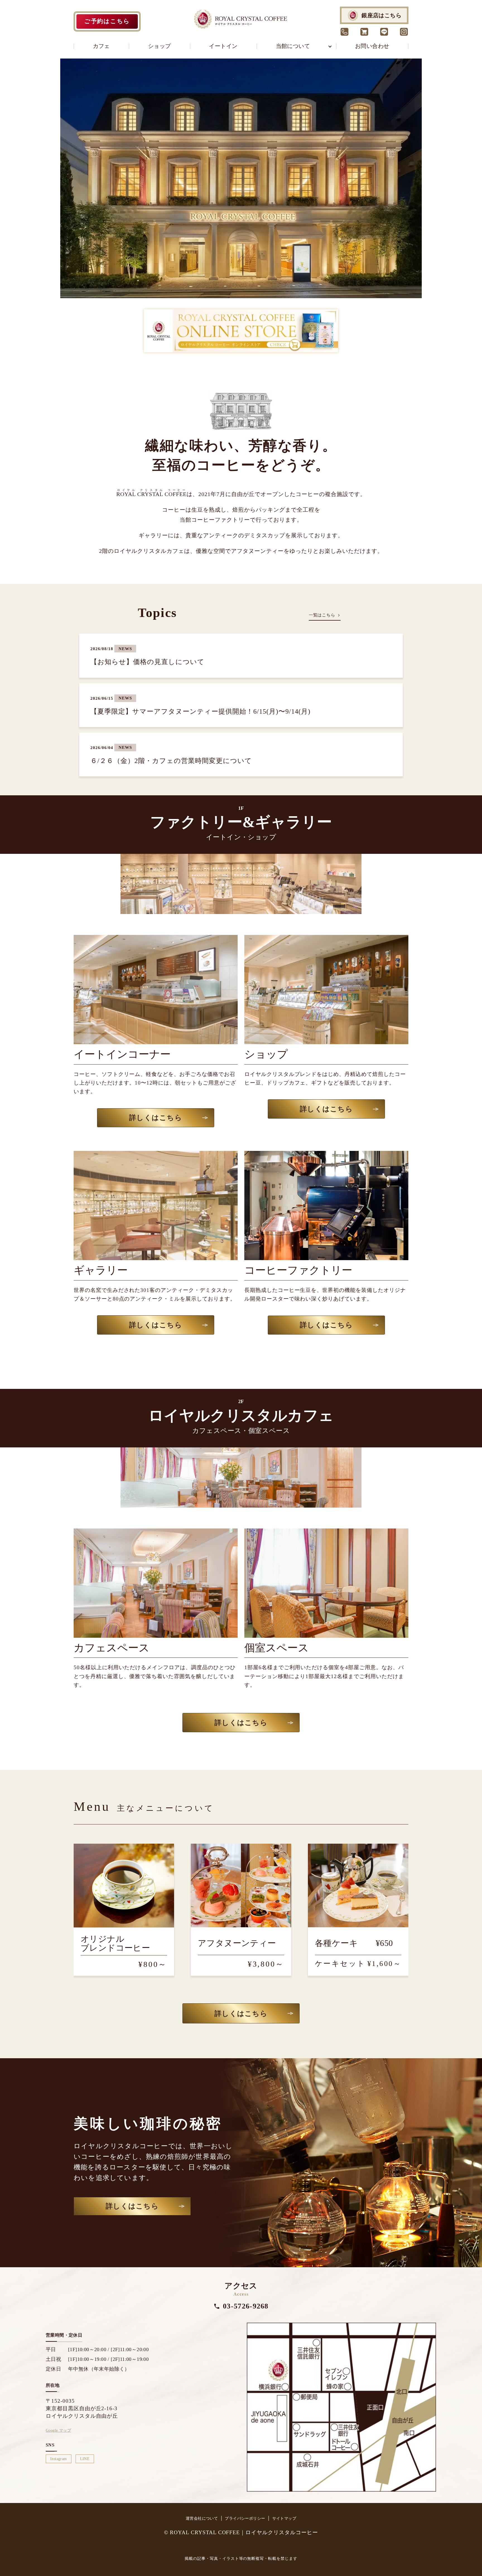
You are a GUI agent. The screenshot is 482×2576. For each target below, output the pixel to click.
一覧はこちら (322, 615)
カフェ (101, 46)
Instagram (59, 2459)
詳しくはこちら (156, 1118)
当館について (293, 46)
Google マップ (58, 2430)
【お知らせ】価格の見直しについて (147, 662)
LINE (85, 2459)
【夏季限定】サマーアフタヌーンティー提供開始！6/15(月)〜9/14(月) (200, 711)
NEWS (125, 649)
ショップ (160, 46)
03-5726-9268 (246, 2306)
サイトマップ (284, 2518)
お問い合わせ (372, 46)
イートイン (223, 46)
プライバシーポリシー (245, 2518)
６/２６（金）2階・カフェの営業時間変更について (171, 761)
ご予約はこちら (107, 21)
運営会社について (202, 2518)
